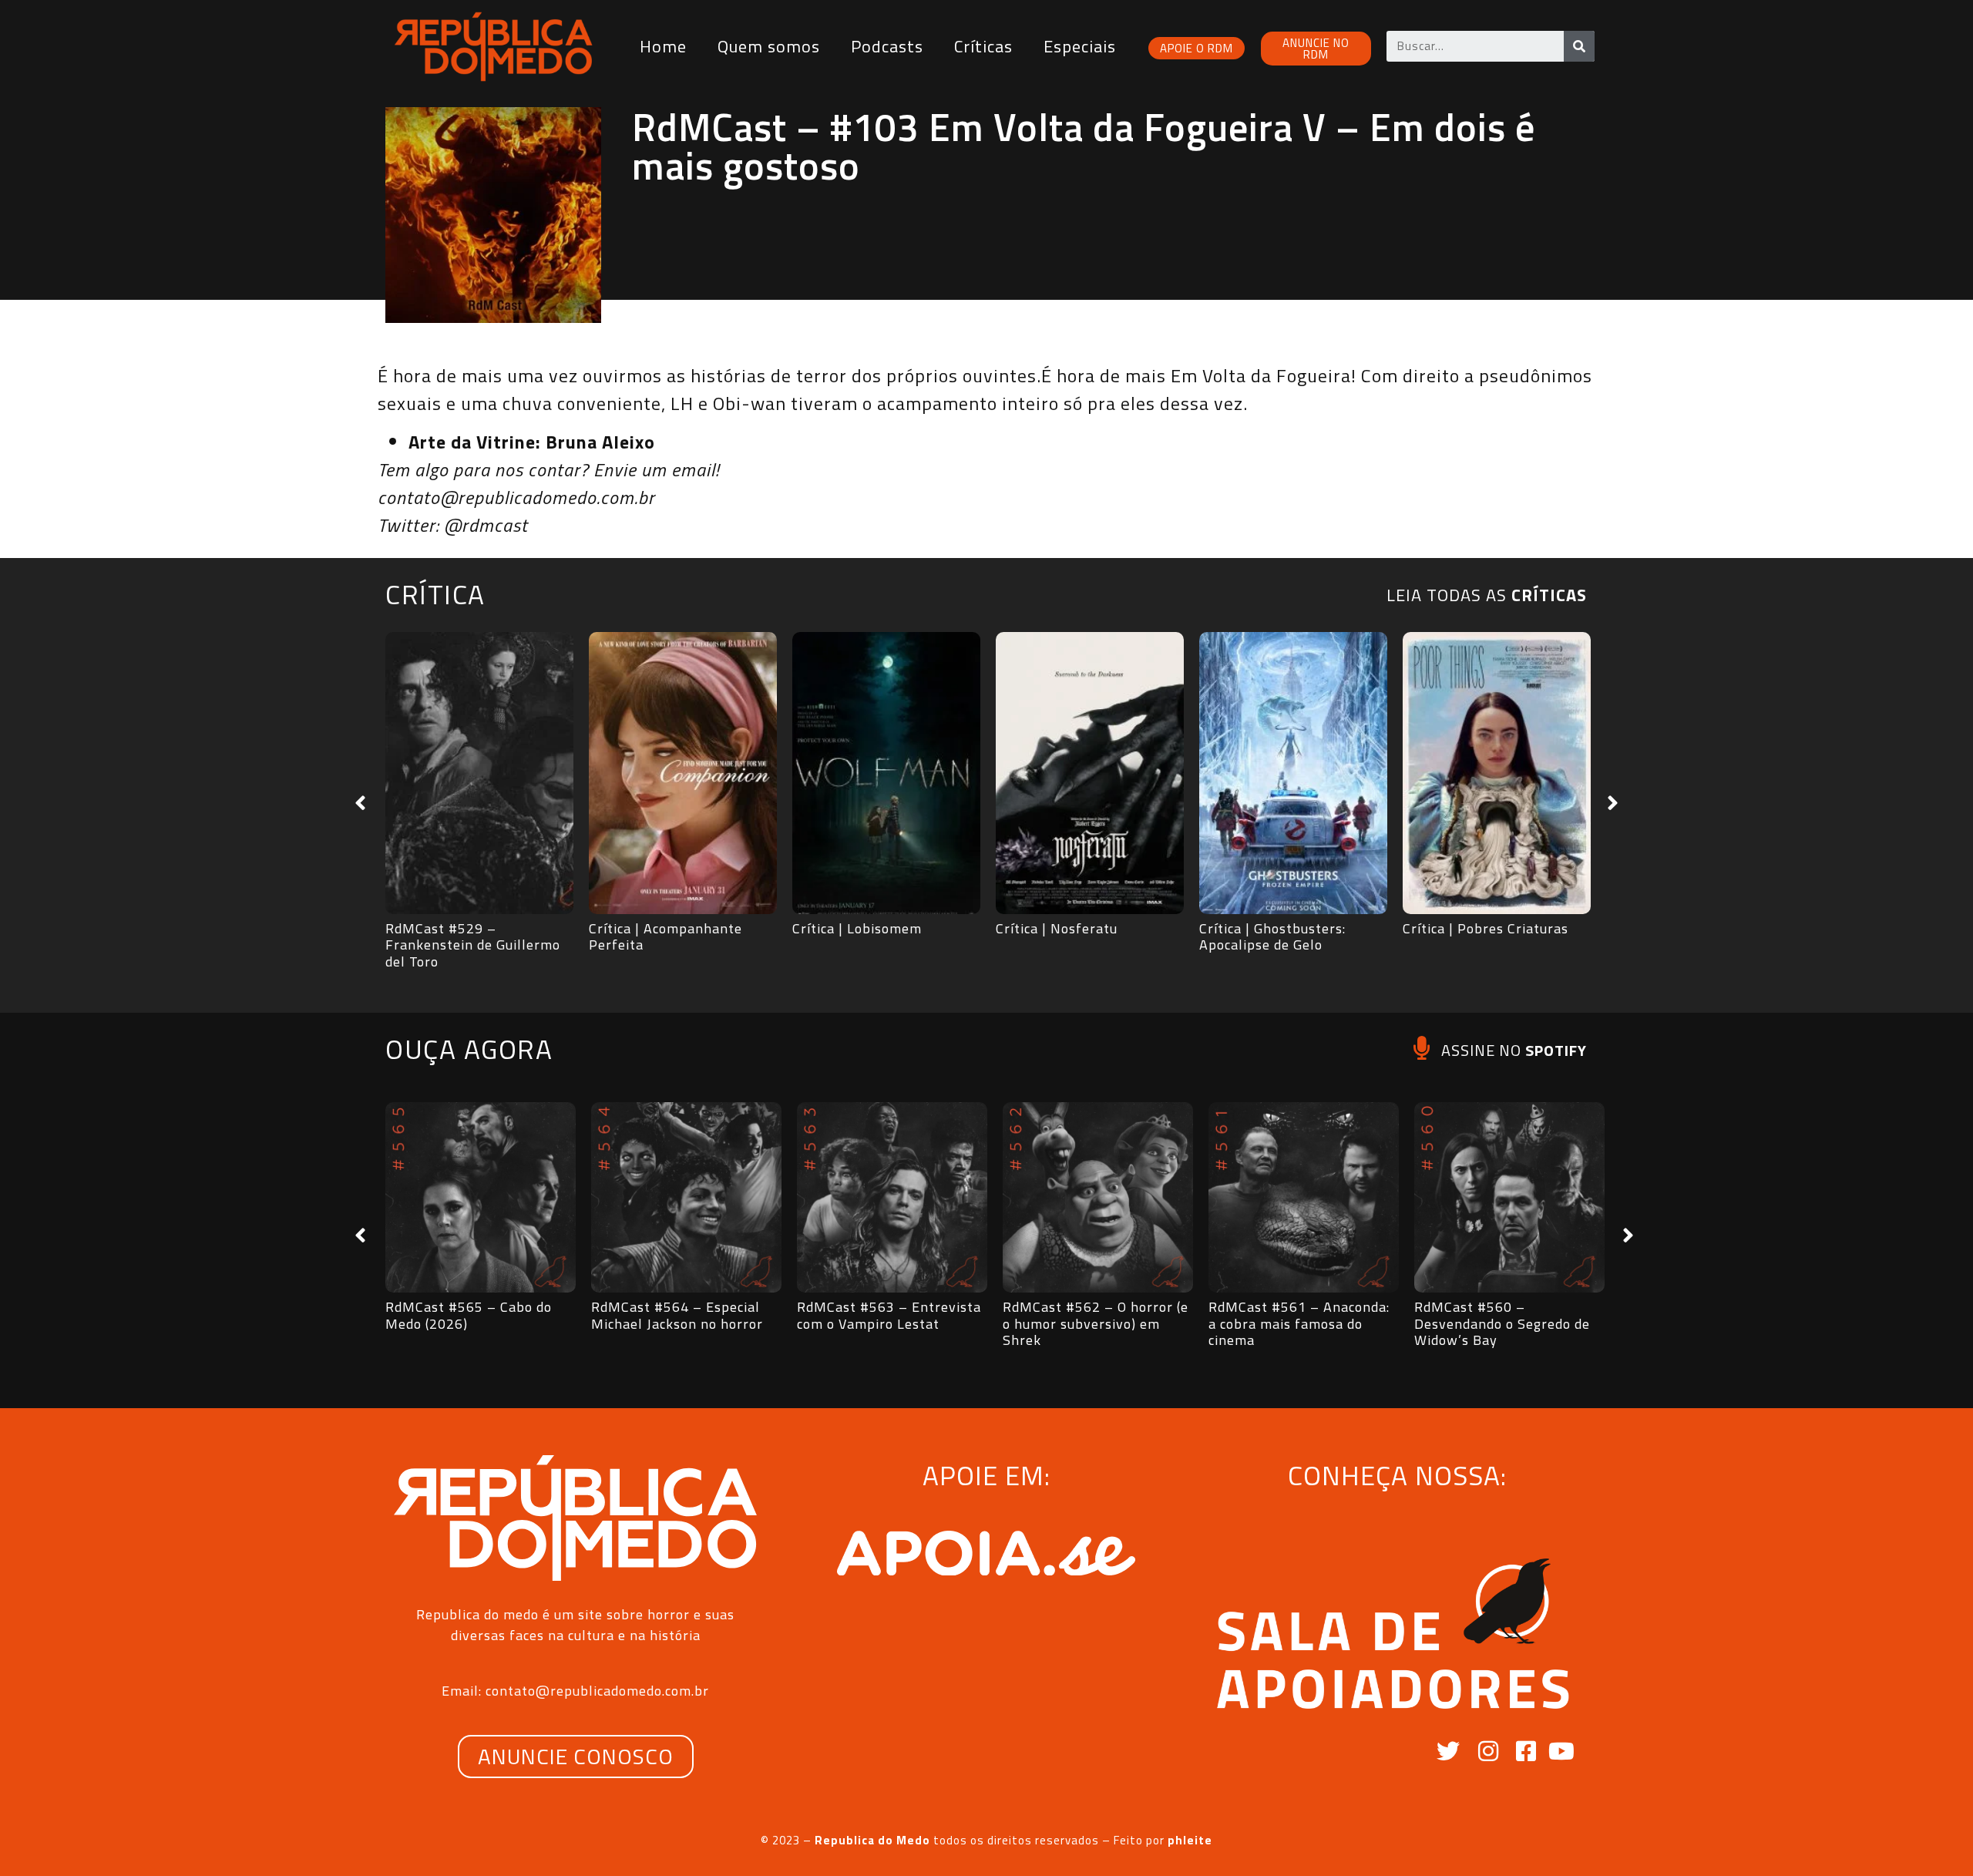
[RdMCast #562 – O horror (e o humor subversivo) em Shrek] (1098, 1197)
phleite (1190, 1840)
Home (663, 46)
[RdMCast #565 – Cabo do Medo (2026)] (481, 1197)
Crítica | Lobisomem (857, 928)
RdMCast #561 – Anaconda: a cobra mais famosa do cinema (1299, 1323)
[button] (360, 803)
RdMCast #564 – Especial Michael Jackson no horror (677, 1315)
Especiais (1080, 46)
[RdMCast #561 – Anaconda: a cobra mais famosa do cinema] (1304, 1197)
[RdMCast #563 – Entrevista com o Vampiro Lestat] (892, 1197)
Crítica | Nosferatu (1057, 928)
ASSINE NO (1514, 1050)
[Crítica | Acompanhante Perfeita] (683, 773)
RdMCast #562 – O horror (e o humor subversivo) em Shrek (1096, 1323)
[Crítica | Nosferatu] (1090, 773)
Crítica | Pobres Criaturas (1486, 928)
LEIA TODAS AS (1487, 595)
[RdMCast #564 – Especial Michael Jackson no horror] (686, 1197)
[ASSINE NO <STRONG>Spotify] (1422, 1048)
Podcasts (887, 46)
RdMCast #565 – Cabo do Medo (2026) (469, 1315)
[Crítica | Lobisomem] (886, 773)
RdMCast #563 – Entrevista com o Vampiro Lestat (889, 1315)
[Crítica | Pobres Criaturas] (1497, 773)
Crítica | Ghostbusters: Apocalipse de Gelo (1272, 937)
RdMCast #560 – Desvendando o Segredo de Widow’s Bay (1502, 1323)
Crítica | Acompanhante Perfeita (666, 937)
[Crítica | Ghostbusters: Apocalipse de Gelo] (1293, 773)
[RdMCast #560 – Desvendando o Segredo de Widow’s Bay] (1509, 1197)
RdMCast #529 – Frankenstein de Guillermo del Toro (473, 945)
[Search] (1579, 46)
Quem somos (769, 46)
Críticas (983, 46)
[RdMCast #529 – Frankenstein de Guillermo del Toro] (479, 773)
